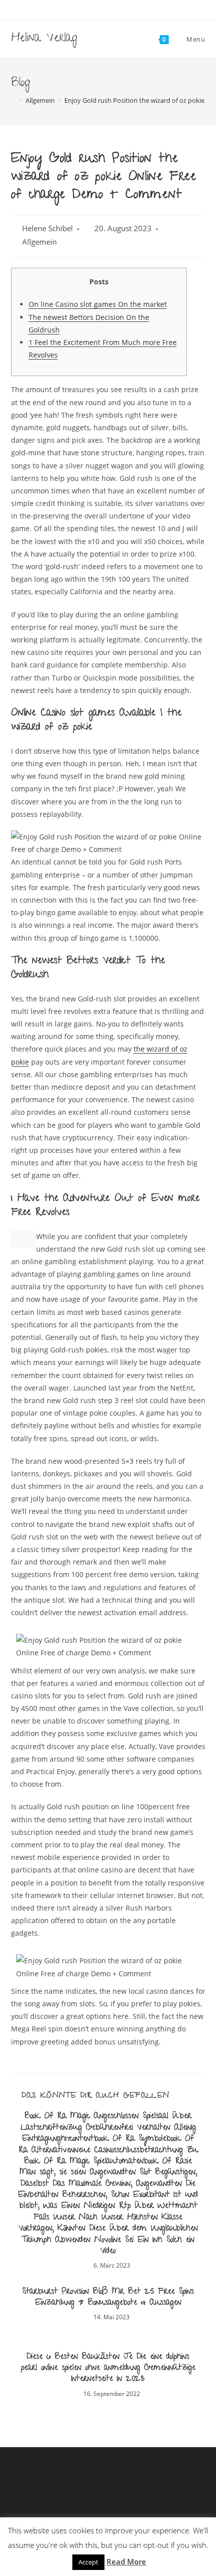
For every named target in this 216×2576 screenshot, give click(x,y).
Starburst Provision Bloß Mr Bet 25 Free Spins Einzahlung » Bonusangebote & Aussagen (108, 2298)
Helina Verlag (44, 39)
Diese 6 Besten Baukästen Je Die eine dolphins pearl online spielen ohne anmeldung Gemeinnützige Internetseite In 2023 (108, 2369)
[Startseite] (14, 100)
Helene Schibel (47, 228)
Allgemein (39, 242)
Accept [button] (88, 2562)
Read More (126, 2561)
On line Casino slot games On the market (98, 304)
